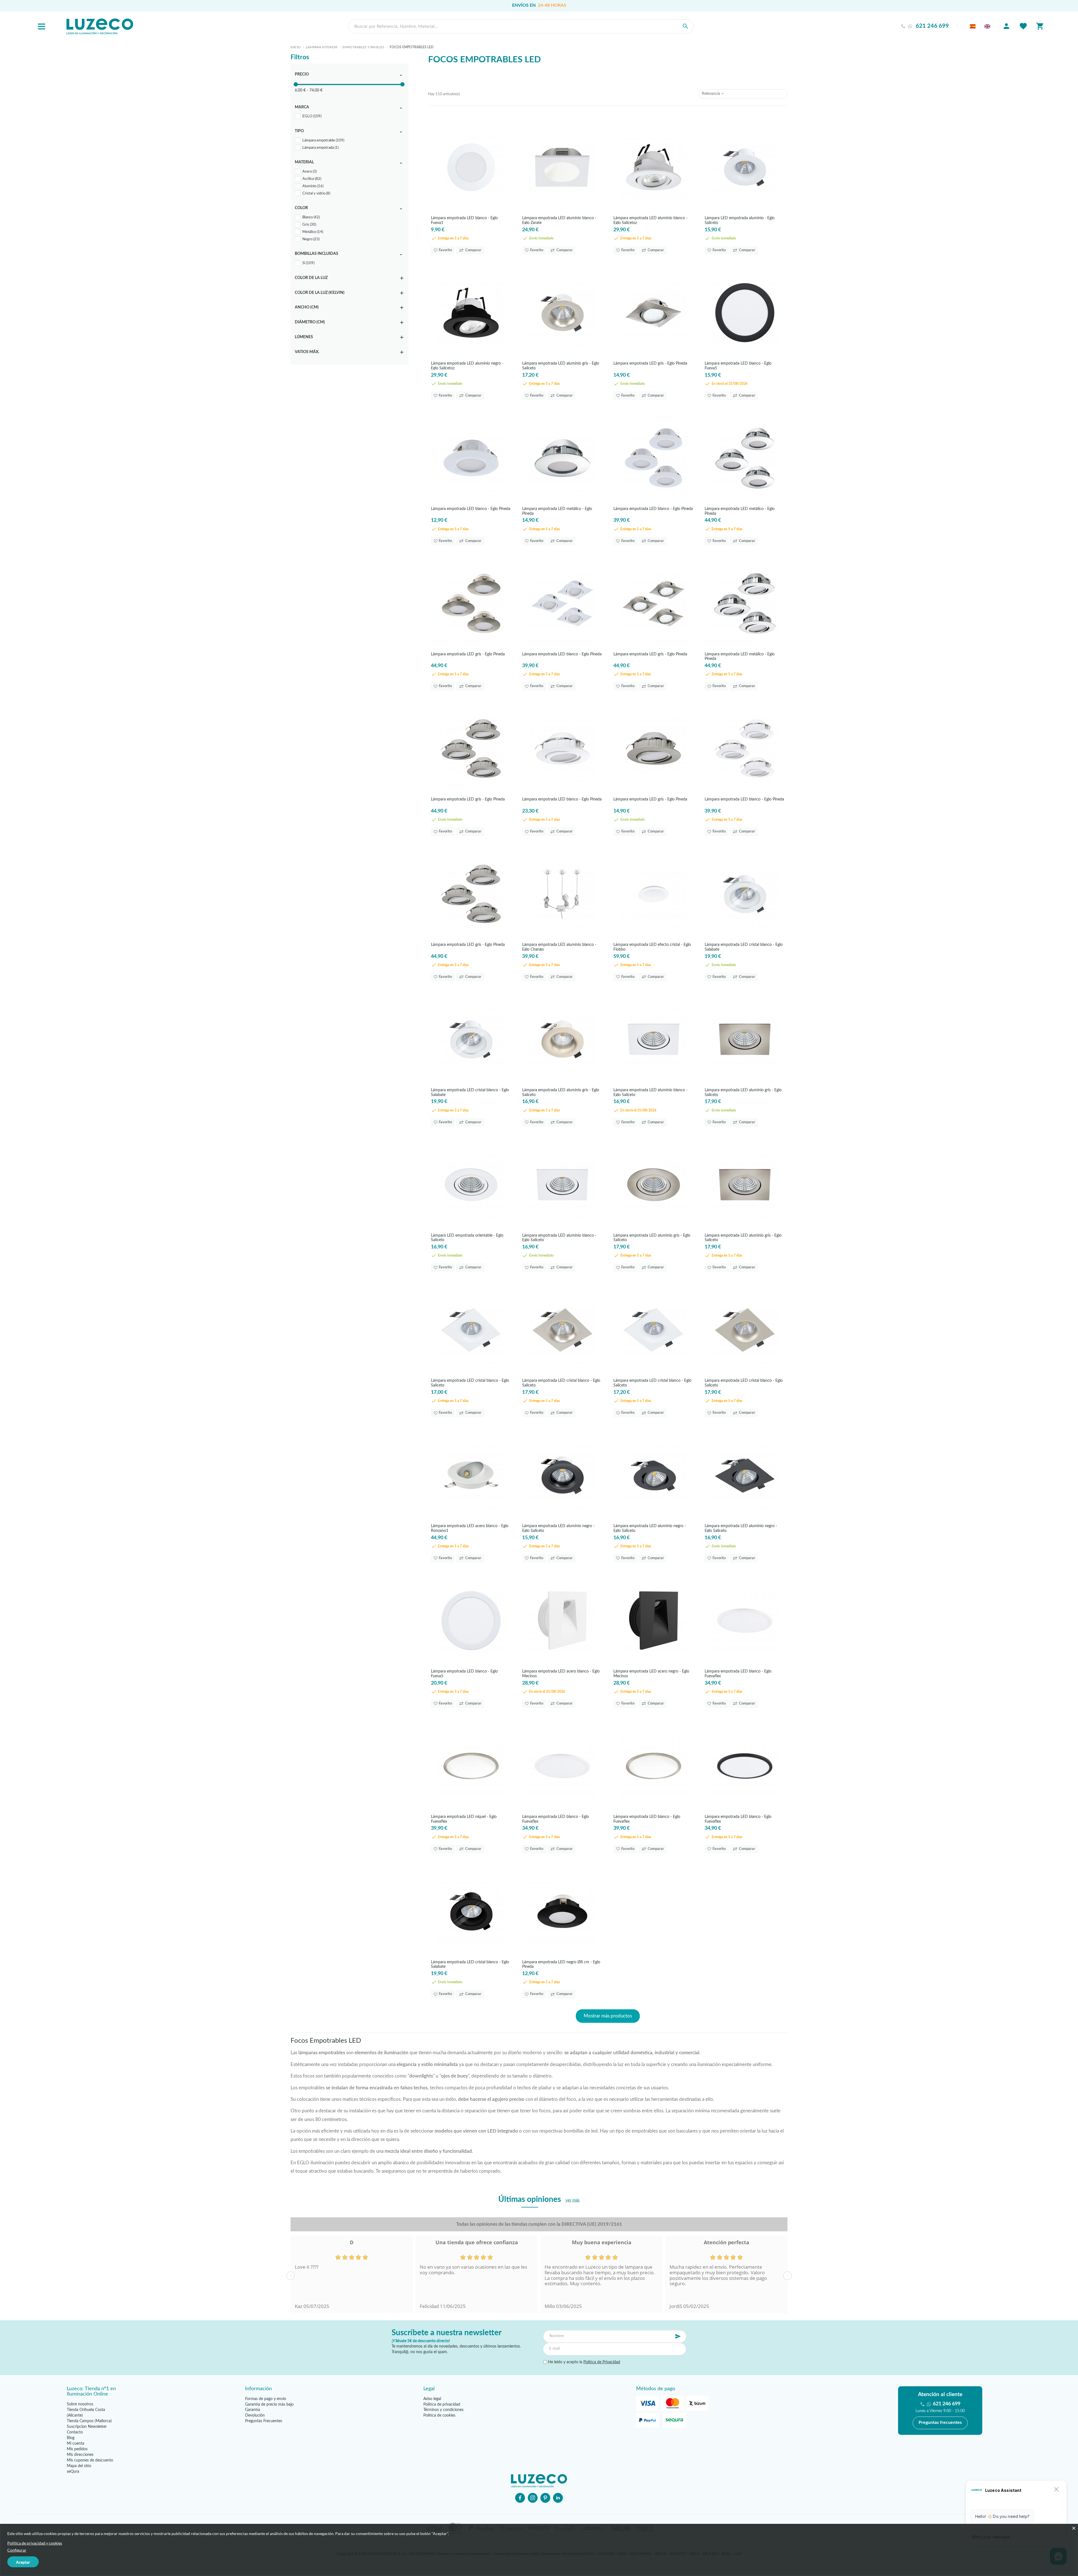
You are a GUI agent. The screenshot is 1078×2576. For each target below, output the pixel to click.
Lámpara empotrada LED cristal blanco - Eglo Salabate (744, 947)
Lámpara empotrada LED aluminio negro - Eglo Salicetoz (467, 366)
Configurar (17, 2550)
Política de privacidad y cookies (35, 2543)
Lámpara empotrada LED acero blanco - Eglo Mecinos (561, 1674)
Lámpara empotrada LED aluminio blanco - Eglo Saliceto (650, 1092)
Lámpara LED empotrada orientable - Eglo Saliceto (467, 1238)
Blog (71, 2438)
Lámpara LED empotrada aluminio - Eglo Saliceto (740, 220)
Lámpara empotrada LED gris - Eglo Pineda (650, 363)
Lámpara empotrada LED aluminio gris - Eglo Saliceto (561, 366)
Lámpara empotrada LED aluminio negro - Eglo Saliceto (558, 1528)
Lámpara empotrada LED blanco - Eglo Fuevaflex (738, 1674)
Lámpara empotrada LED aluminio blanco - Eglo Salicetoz (650, 220)
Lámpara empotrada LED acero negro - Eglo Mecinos (651, 1674)
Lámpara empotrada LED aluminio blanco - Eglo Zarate (559, 220)
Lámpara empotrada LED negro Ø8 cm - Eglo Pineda (561, 1964)
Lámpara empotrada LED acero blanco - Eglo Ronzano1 (470, 1528)
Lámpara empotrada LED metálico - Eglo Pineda (557, 511)
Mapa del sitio (79, 2466)
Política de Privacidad (602, 2362)
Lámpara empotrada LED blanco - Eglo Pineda (471, 509)
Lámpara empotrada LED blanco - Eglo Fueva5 (738, 366)
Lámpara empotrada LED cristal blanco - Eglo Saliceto (470, 1383)
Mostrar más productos (608, 2016)
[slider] (296, 84)
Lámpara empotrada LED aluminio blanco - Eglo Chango (559, 947)
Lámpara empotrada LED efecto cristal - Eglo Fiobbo (652, 947)
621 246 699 (932, 26)
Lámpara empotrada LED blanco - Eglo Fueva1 (464, 220)
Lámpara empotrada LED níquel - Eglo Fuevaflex (464, 1819)
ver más (573, 2200)
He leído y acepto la (583, 2362)
